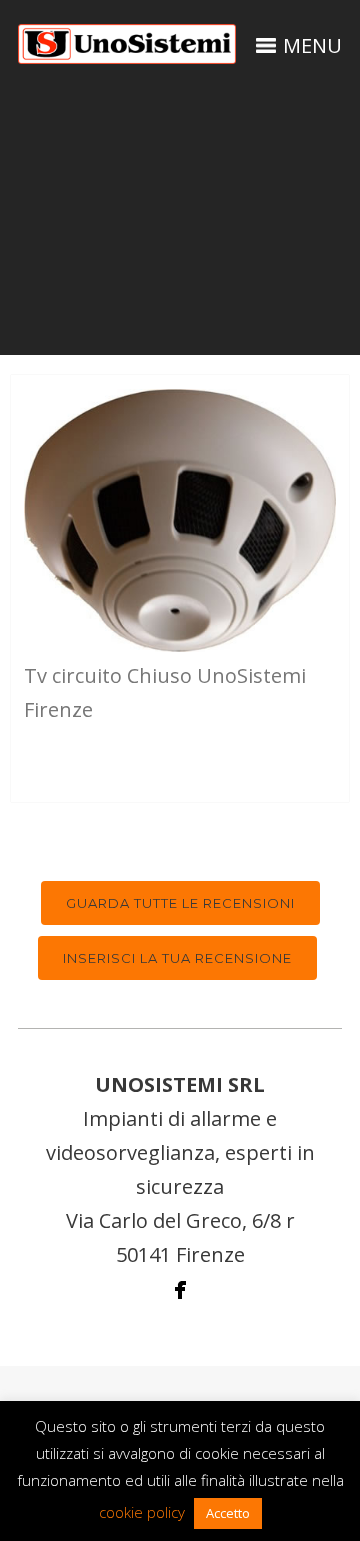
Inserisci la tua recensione (177, 958)
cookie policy (142, 1512)
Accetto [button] (228, 1513)
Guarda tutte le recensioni (180, 903)
